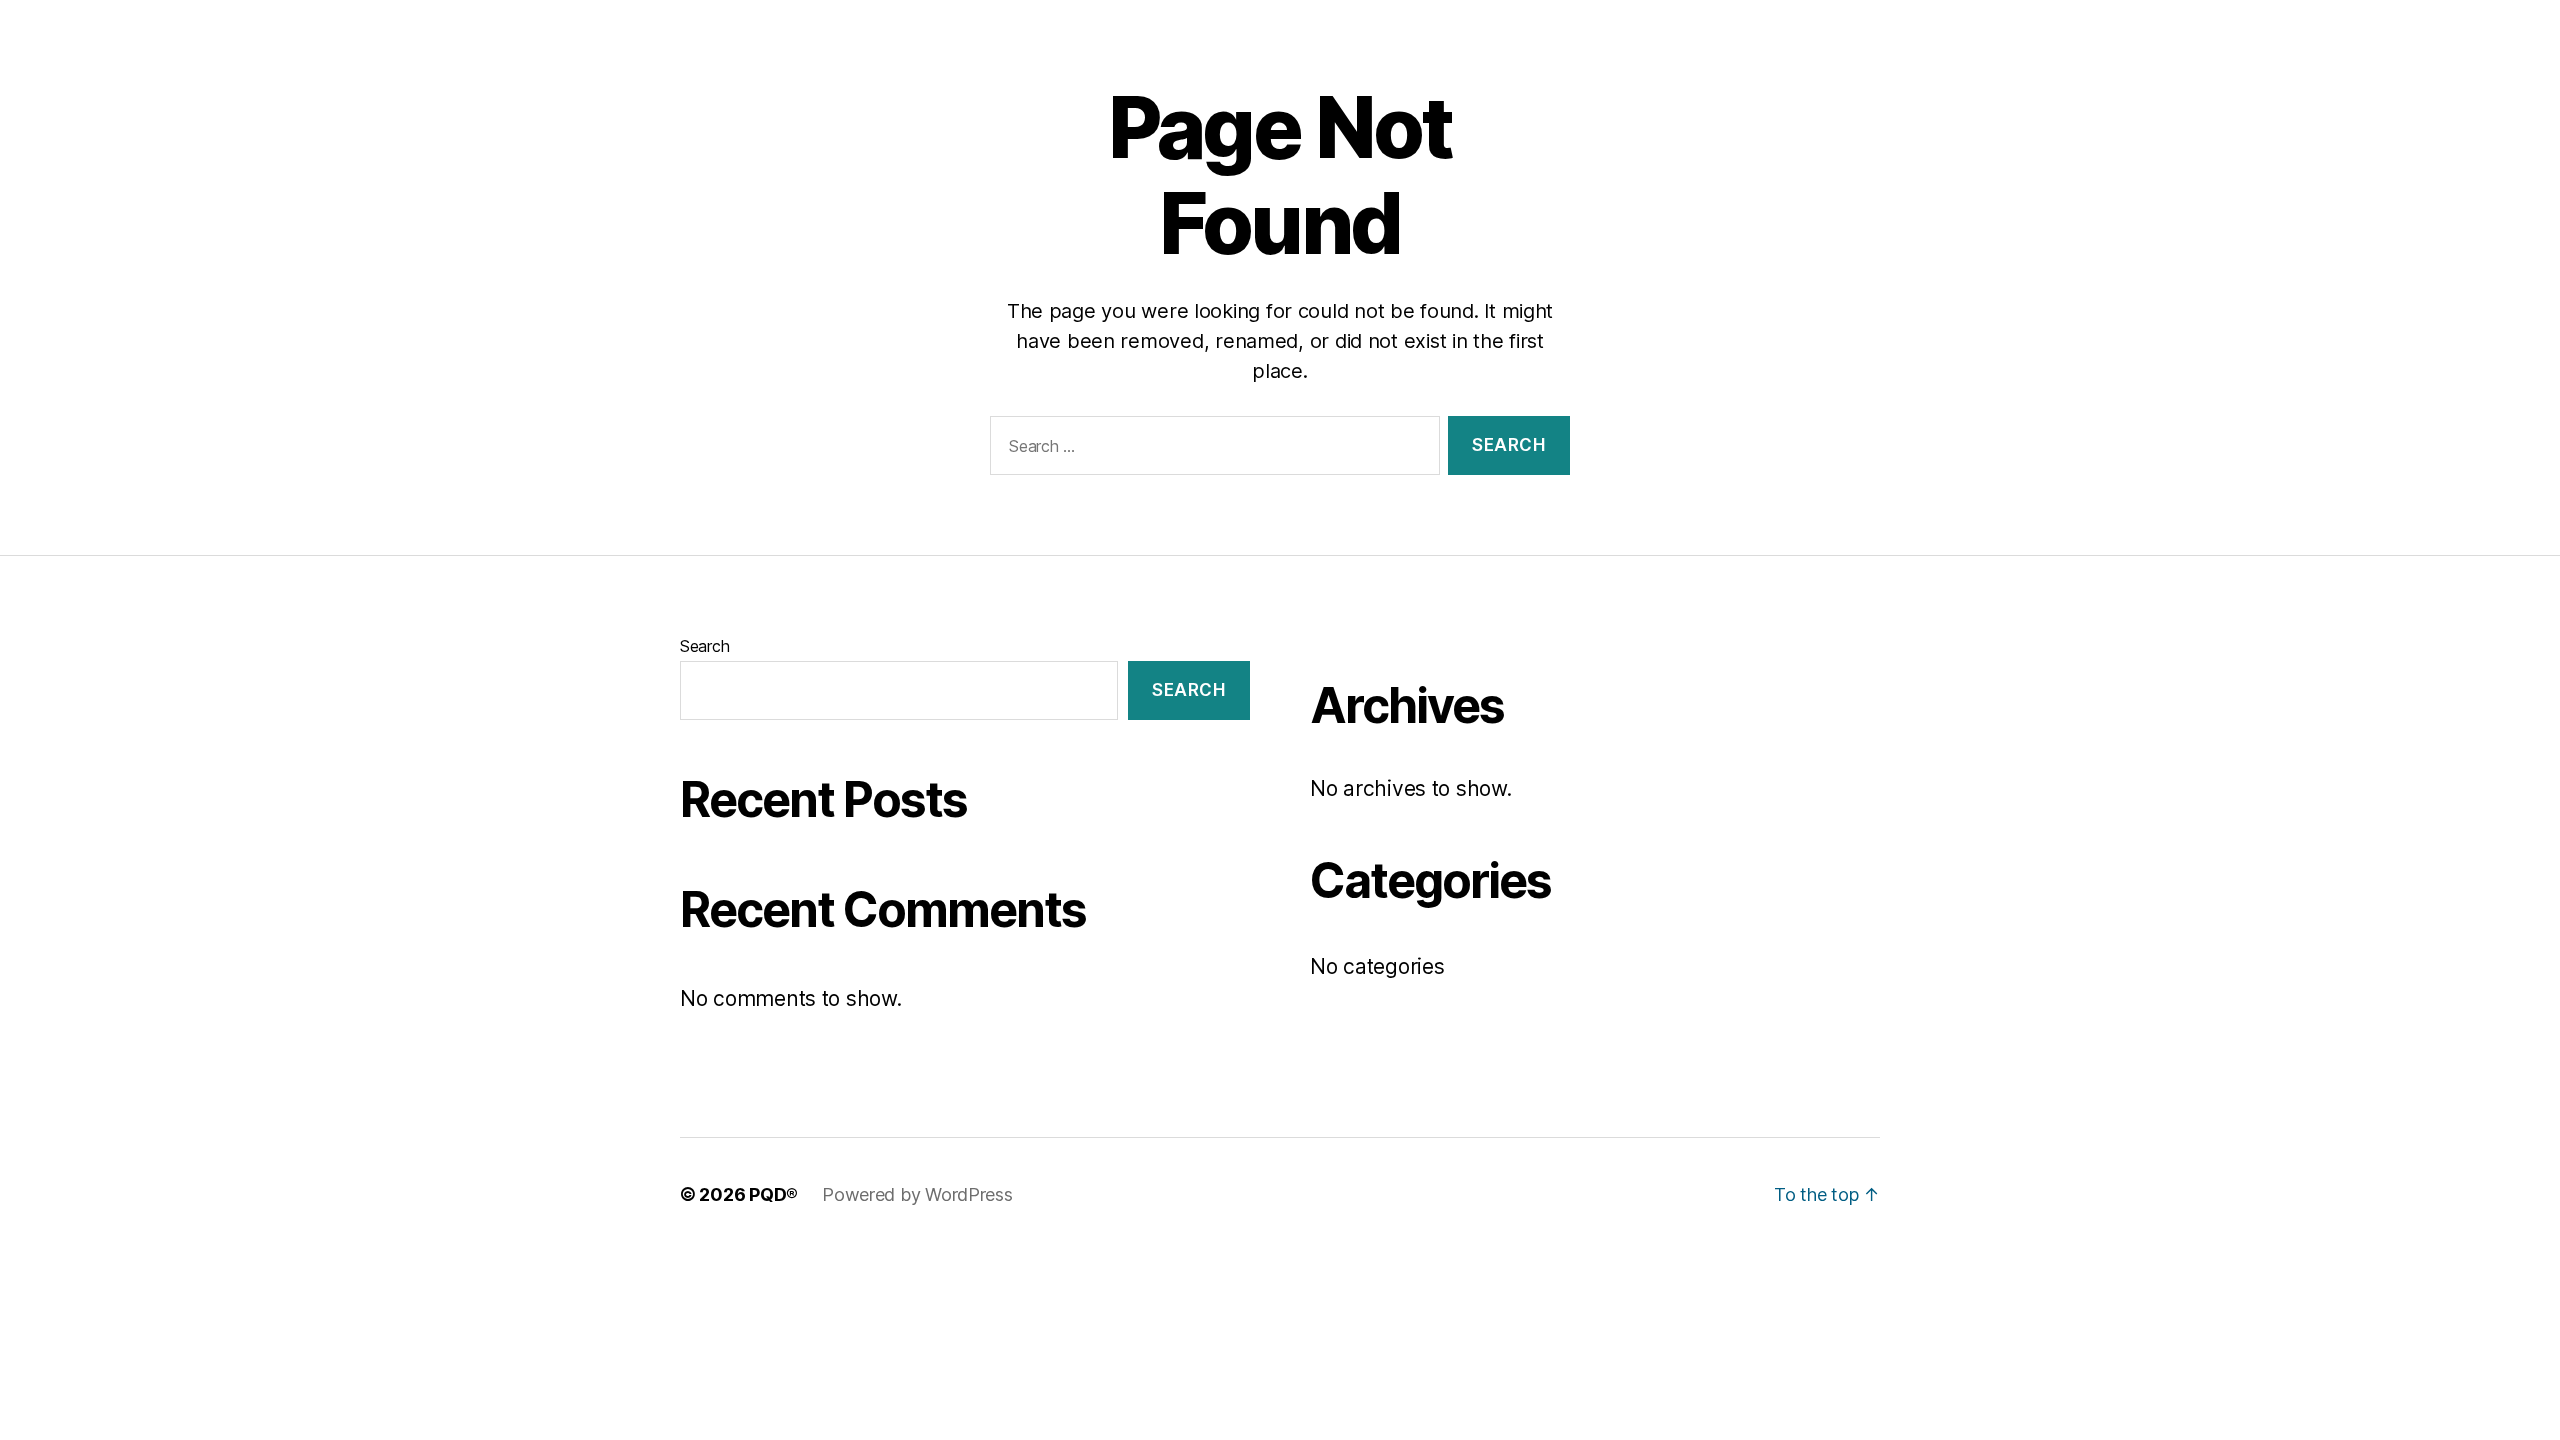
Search (704, 646)
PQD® (773, 1194)
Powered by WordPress (917, 1194)
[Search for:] (1211, 449)
